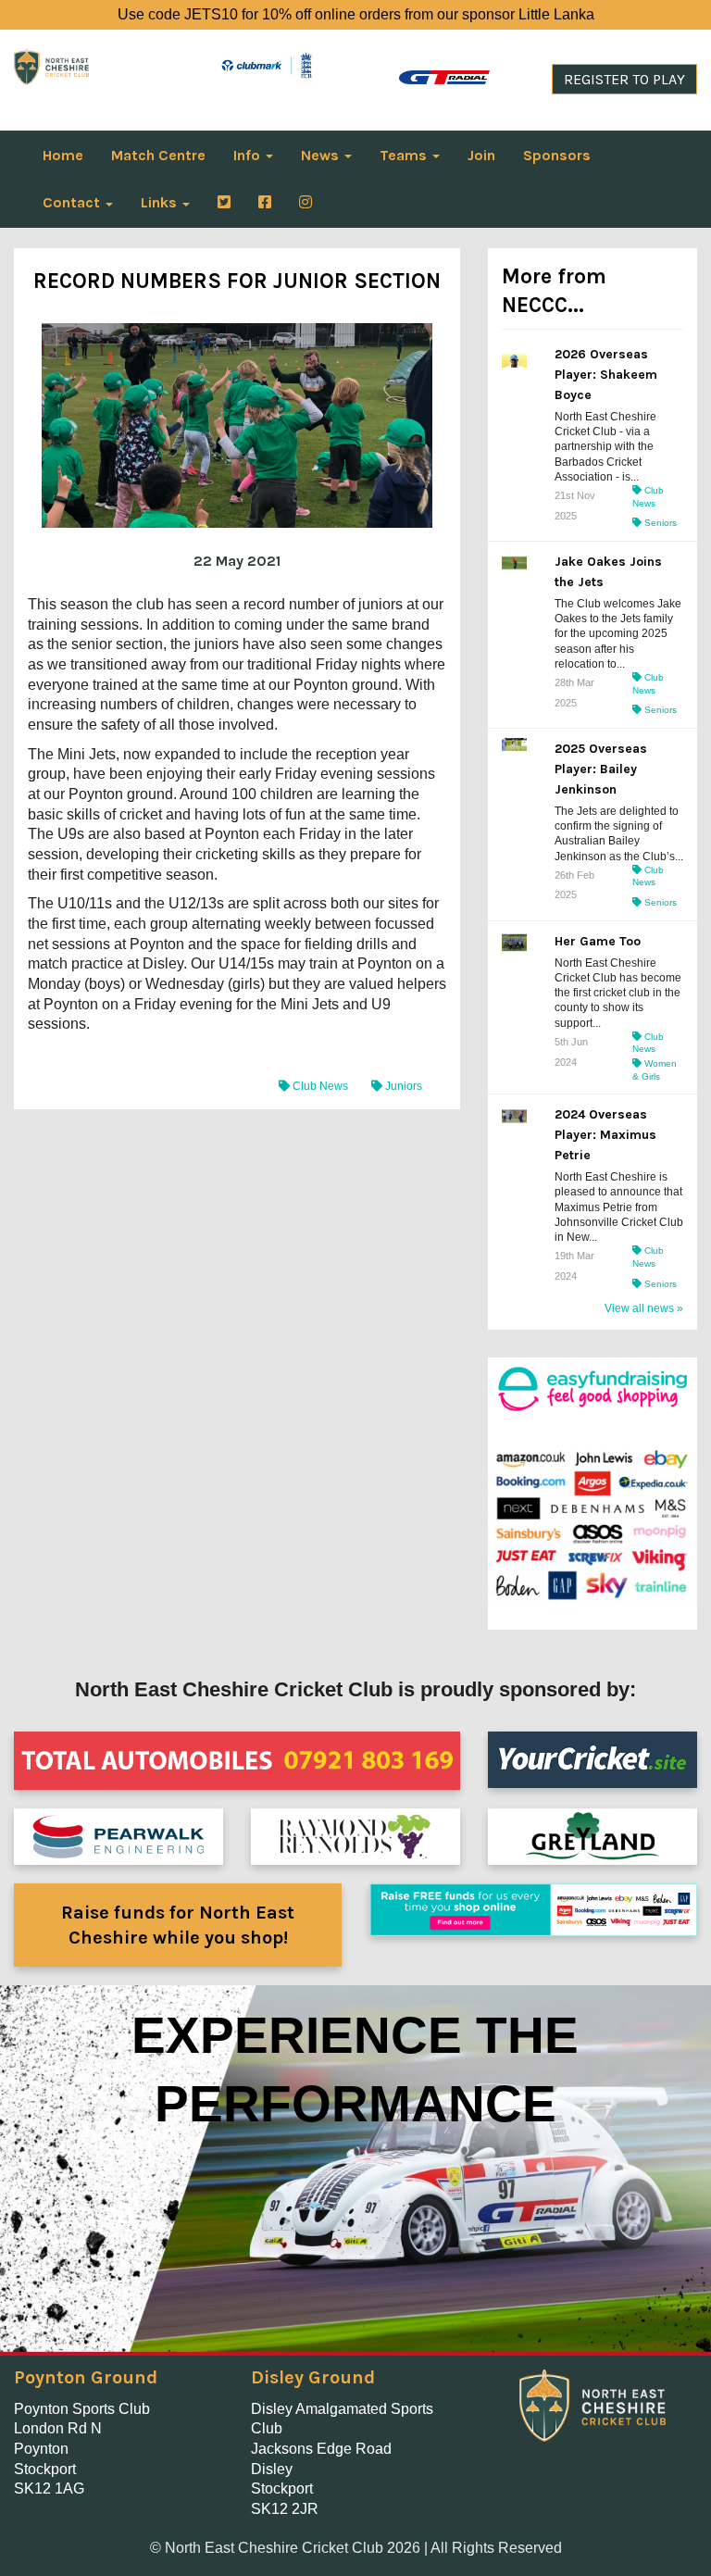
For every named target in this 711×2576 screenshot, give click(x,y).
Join (481, 155)
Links (161, 202)
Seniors (659, 523)
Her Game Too (598, 941)
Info (249, 155)
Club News (320, 1086)
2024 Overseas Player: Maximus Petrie (605, 1135)
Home (63, 155)
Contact (73, 202)
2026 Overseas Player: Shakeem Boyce (606, 375)
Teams (405, 155)
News (322, 155)
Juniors (402, 1086)
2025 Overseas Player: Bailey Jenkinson (601, 769)
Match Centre (158, 155)
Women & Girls (655, 1070)
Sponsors (557, 155)
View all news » (644, 1308)
